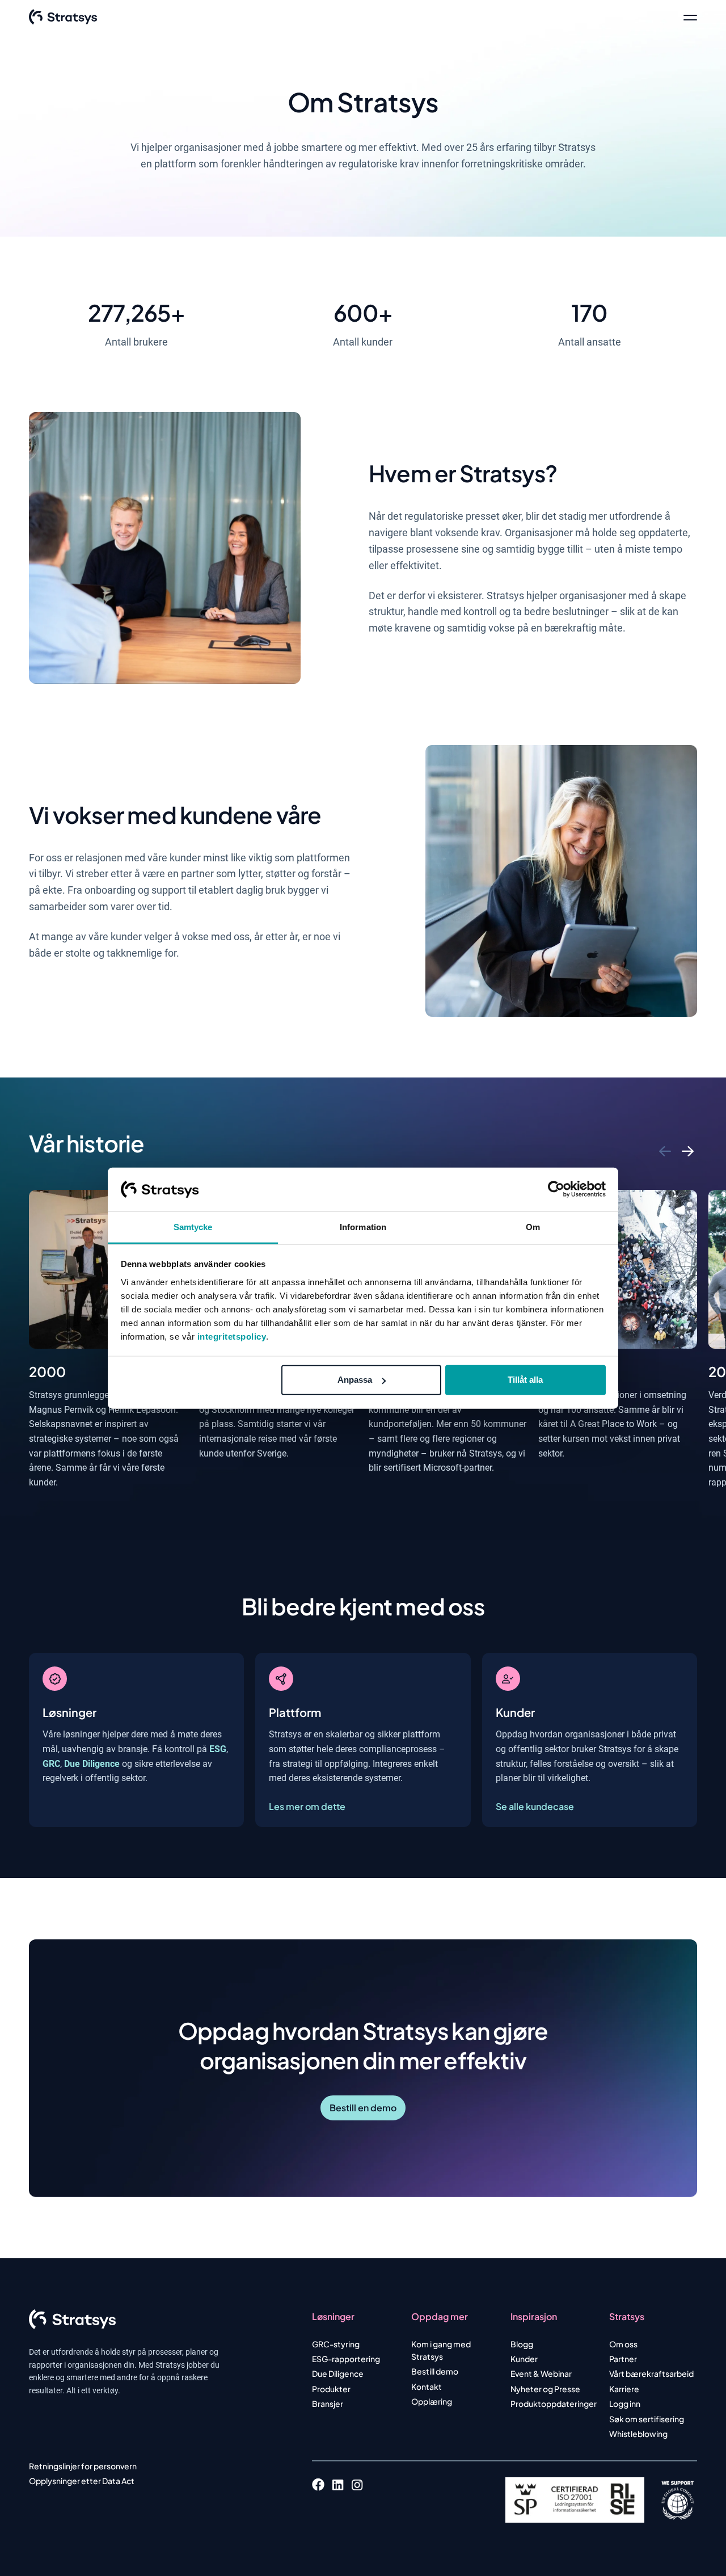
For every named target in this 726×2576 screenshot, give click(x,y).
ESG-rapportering (346, 2359)
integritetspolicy (232, 1337)
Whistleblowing (638, 2434)
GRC (51, 1764)
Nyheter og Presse (545, 2389)
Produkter (331, 2389)
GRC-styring (336, 2344)
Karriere (624, 2389)
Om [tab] (533, 1227)
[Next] (689, 1151)
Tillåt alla (525, 1380)
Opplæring (432, 2401)
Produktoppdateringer (554, 2404)
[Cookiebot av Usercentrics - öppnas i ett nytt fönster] (556, 1189)
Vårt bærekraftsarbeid (651, 2373)
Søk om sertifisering (647, 2419)
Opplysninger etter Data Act (82, 2481)
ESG (218, 1749)
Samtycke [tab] (193, 1227)
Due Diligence (92, 1764)
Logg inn (625, 2404)
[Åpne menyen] (690, 17)
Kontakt (427, 2386)
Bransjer (328, 2404)
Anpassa (355, 1380)
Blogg (522, 2344)
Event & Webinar (541, 2373)
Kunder (524, 2359)
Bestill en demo (363, 2108)
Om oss (623, 2344)
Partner (623, 2359)
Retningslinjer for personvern (83, 2466)
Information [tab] (363, 1227)
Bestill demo (435, 2371)
